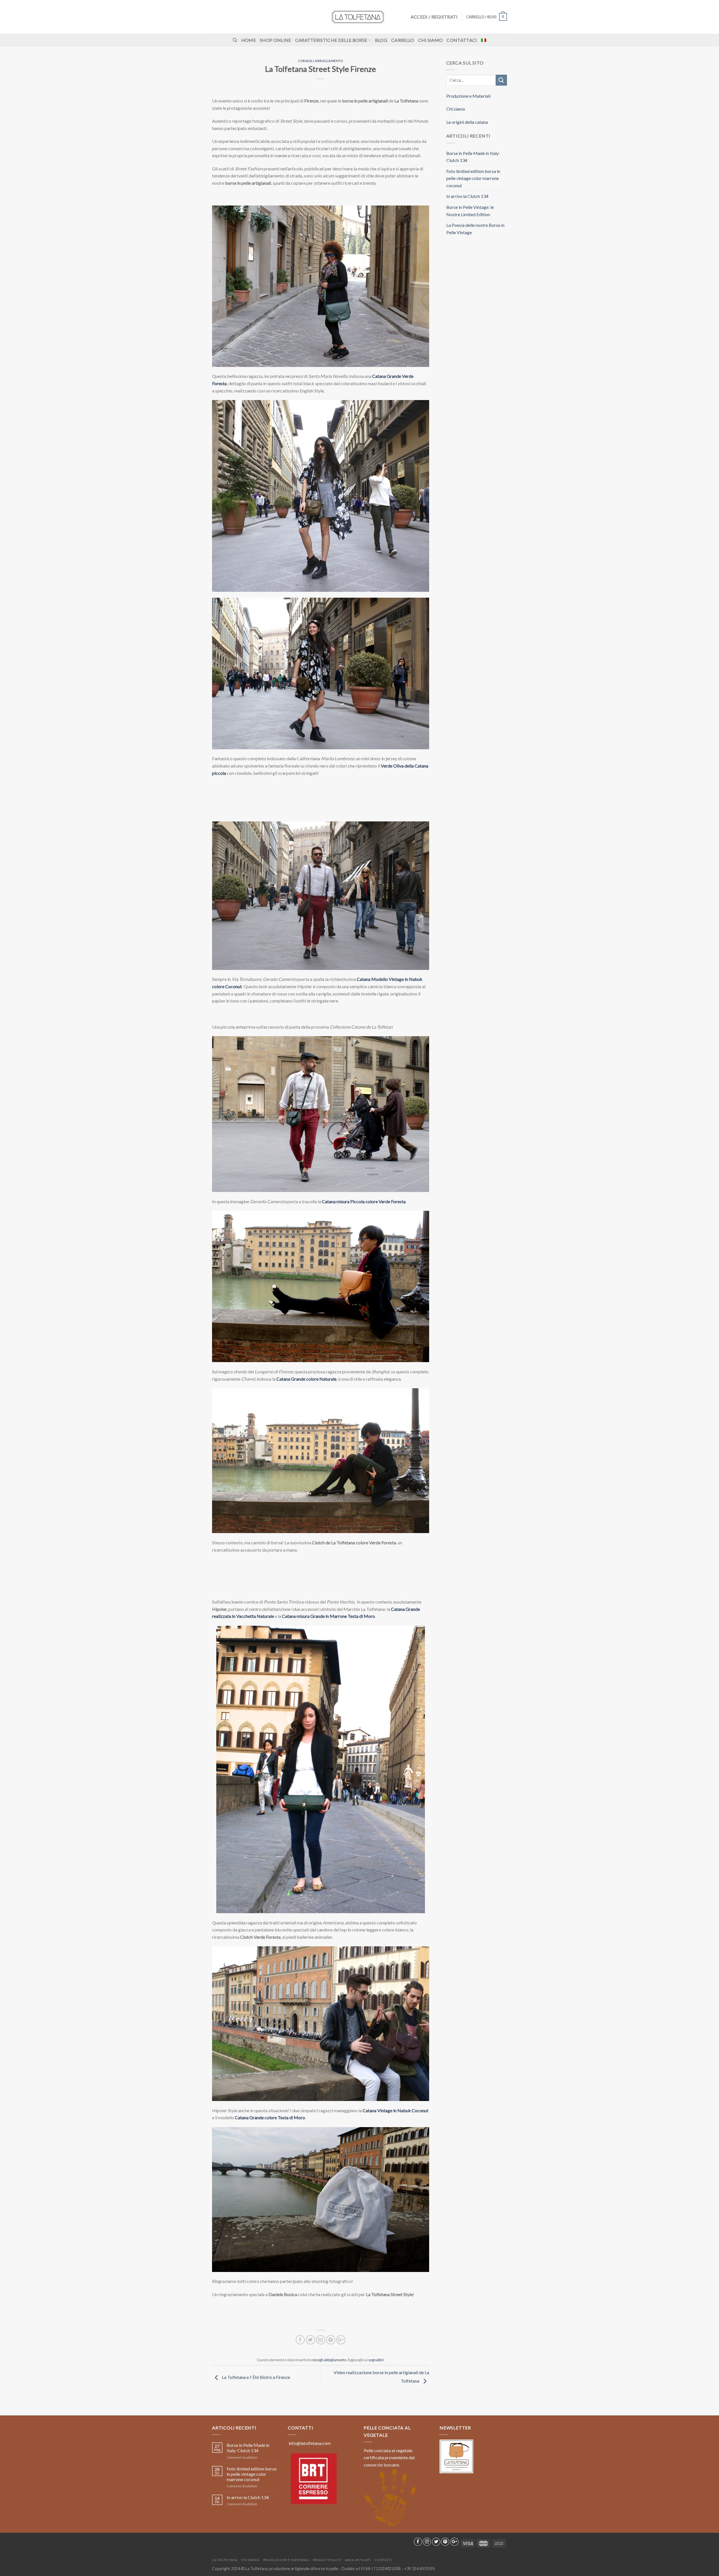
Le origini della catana (467, 122)
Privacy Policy (327, 2560)
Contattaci (462, 40)
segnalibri (376, 2360)
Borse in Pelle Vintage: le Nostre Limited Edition (470, 211)
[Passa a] (484, 40)
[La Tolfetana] (359, 17)
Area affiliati (358, 2560)
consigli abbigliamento (320, 61)
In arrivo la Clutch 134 (467, 196)
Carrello (403, 40)
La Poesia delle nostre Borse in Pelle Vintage (475, 229)
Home (249, 40)
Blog (381, 40)
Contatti (383, 2560)
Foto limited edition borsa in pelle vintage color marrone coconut (473, 178)
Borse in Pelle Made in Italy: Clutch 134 (473, 157)
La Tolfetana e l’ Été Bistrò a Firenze (256, 2377)
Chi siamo (456, 109)
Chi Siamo (431, 40)
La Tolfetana (225, 2560)
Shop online (276, 40)
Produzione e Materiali (468, 96)
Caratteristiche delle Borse (331, 40)
